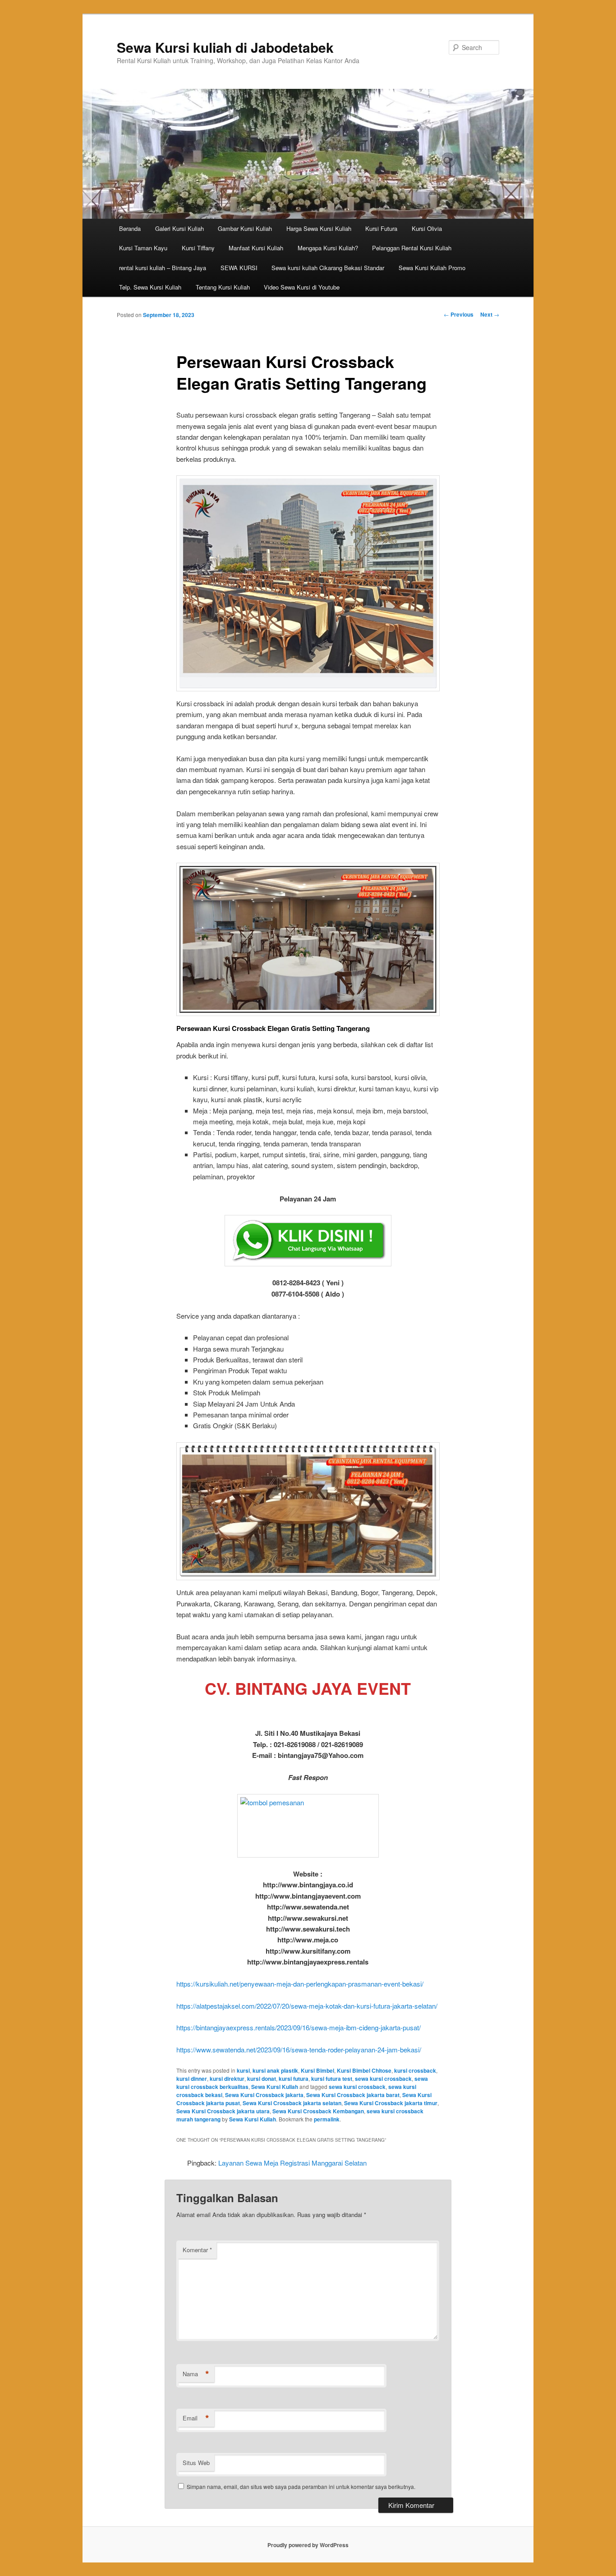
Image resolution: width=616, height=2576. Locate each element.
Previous (459, 314)
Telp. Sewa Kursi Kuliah (150, 287)
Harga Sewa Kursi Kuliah (319, 228)
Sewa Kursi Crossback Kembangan (318, 2111)
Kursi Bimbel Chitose (364, 2070)
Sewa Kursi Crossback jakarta (264, 2095)
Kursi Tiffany (198, 248)
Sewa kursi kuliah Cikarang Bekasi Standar (328, 268)
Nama (196, 2374)
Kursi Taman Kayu (143, 248)
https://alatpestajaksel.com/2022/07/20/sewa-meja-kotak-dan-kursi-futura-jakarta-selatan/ (307, 2006)
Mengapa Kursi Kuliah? (328, 248)
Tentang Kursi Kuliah (223, 287)
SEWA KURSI (239, 268)
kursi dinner (192, 2079)
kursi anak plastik (275, 2070)
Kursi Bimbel (317, 2070)
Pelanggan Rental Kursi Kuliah (412, 248)
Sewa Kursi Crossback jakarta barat (353, 2095)
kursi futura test (332, 2079)
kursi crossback (415, 2070)
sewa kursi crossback (383, 2079)
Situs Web (196, 2463)
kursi (243, 2070)
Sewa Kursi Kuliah (275, 2087)
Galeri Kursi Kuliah (179, 228)
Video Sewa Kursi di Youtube (302, 287)
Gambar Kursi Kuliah (245, 228)
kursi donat (262, 2079)
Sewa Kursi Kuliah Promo (432, 268)
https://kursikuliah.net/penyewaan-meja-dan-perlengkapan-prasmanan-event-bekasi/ (300, 1984)
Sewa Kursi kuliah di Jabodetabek (225, 47)
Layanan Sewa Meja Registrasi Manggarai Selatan (292, 2163)
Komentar (197, 2250)
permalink (327, 2119)
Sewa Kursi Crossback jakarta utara (223, 2111)
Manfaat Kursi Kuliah (256, 248)
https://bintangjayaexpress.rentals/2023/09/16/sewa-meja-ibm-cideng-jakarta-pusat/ (299, 2027)
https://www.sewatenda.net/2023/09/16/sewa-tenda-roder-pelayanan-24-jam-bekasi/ (299, 2049)
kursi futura (294, 2079)
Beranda (130, 228)
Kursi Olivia (427, 228)
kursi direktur (227, 2079)
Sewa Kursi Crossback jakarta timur (391, 2103)
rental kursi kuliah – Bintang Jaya (163, 268)
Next (490, 314)
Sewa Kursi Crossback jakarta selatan (292, 2103)
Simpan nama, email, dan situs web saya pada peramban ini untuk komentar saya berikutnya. (301, 2486)
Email (196, 2418)
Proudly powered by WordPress (308, 2545)
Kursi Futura (381, 228)
